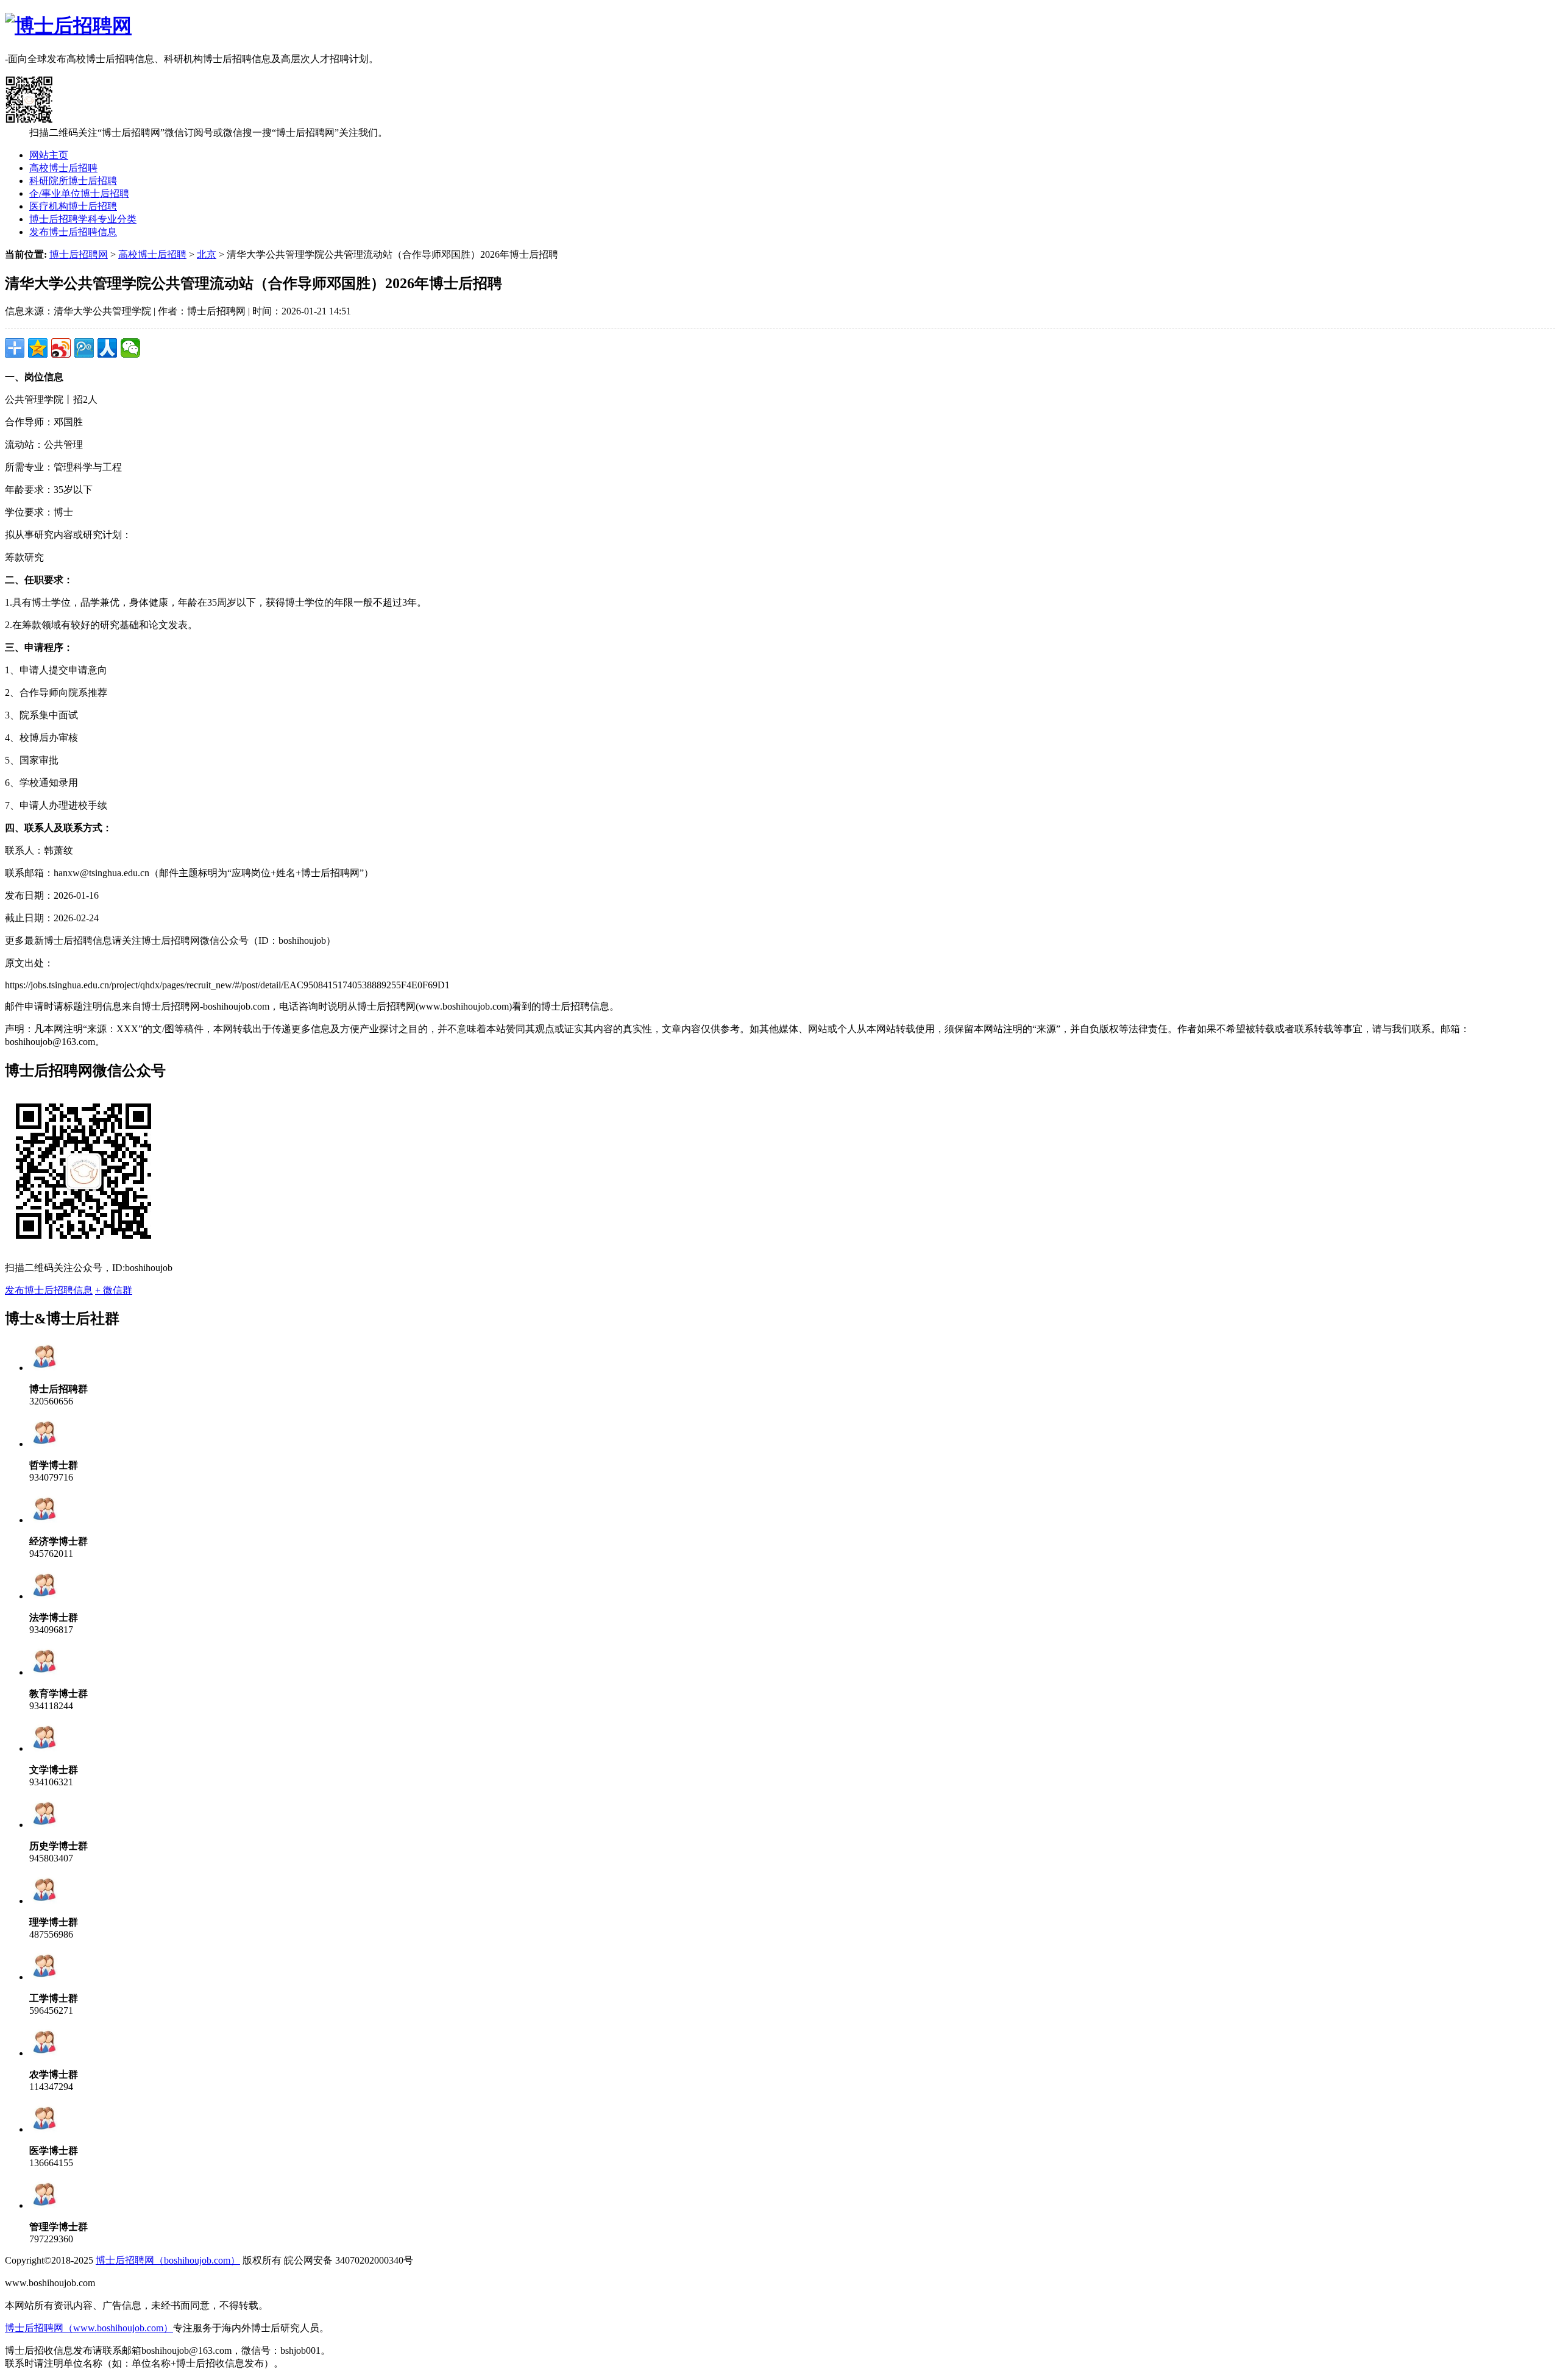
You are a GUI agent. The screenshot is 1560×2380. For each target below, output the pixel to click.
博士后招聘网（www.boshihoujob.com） (89, 2328)
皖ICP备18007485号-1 (143, 2283)
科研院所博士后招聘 (73, 181)
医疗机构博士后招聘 (73, 206)
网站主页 (49, 155)
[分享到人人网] (107, 348)
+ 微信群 (114, 1290)
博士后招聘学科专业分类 (83, 219)
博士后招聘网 (79, 254)
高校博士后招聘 (63, 168)
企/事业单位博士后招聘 (79, 193)
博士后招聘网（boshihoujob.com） (168, 2260)
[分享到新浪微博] (61, 348)
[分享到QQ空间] (38, 348)
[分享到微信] (130, 348)
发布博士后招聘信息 (73, 232)
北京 (207, 254)
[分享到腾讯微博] (84, 348)
